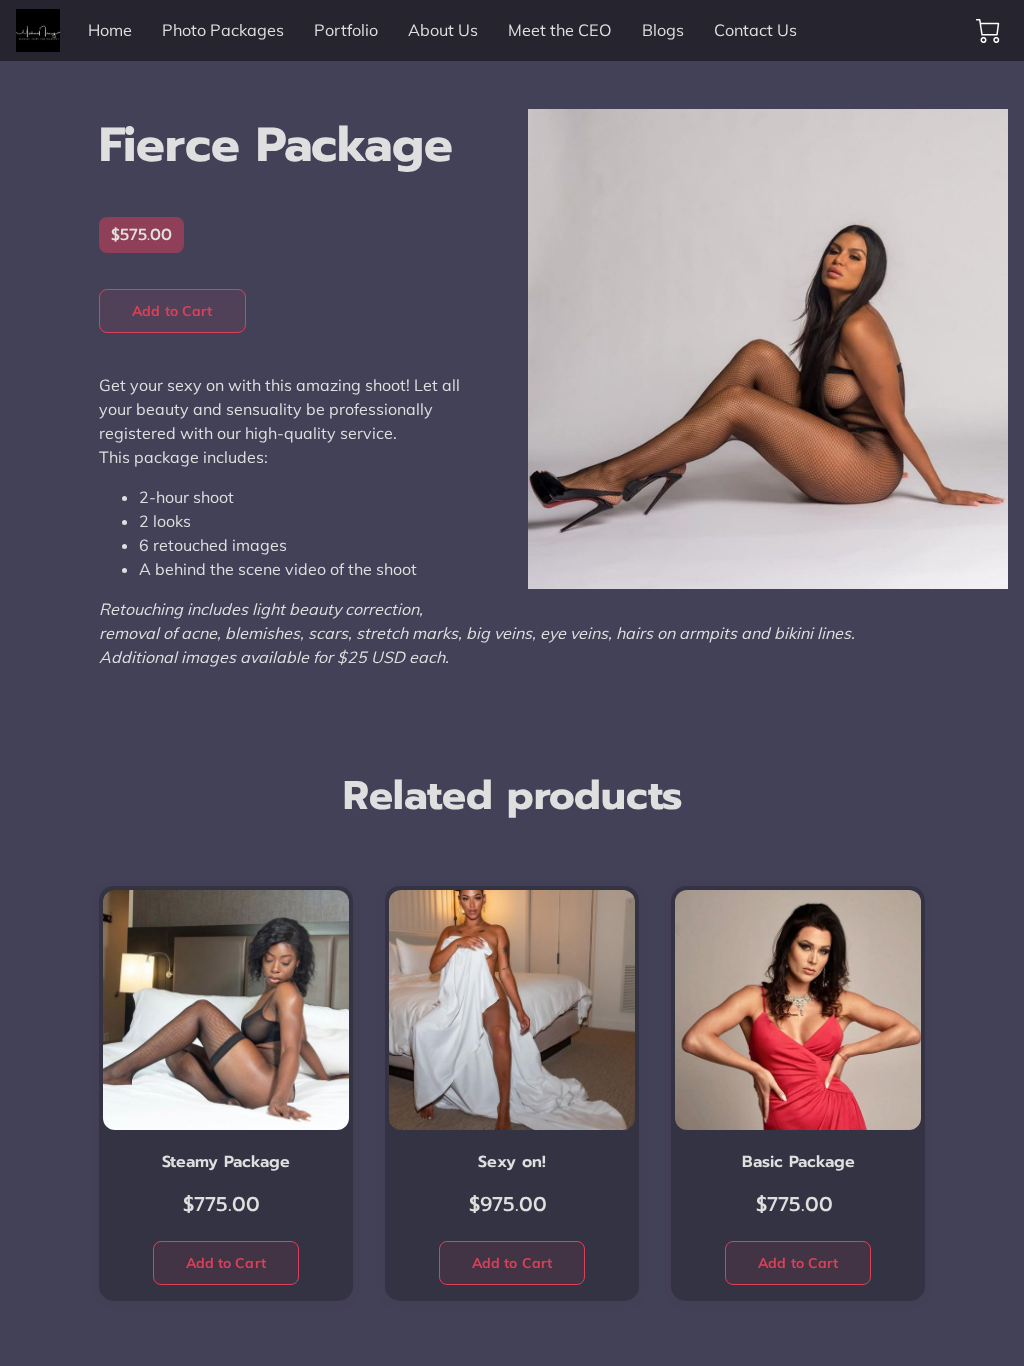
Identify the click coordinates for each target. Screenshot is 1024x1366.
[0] (988, 31)
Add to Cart (172, 311)
